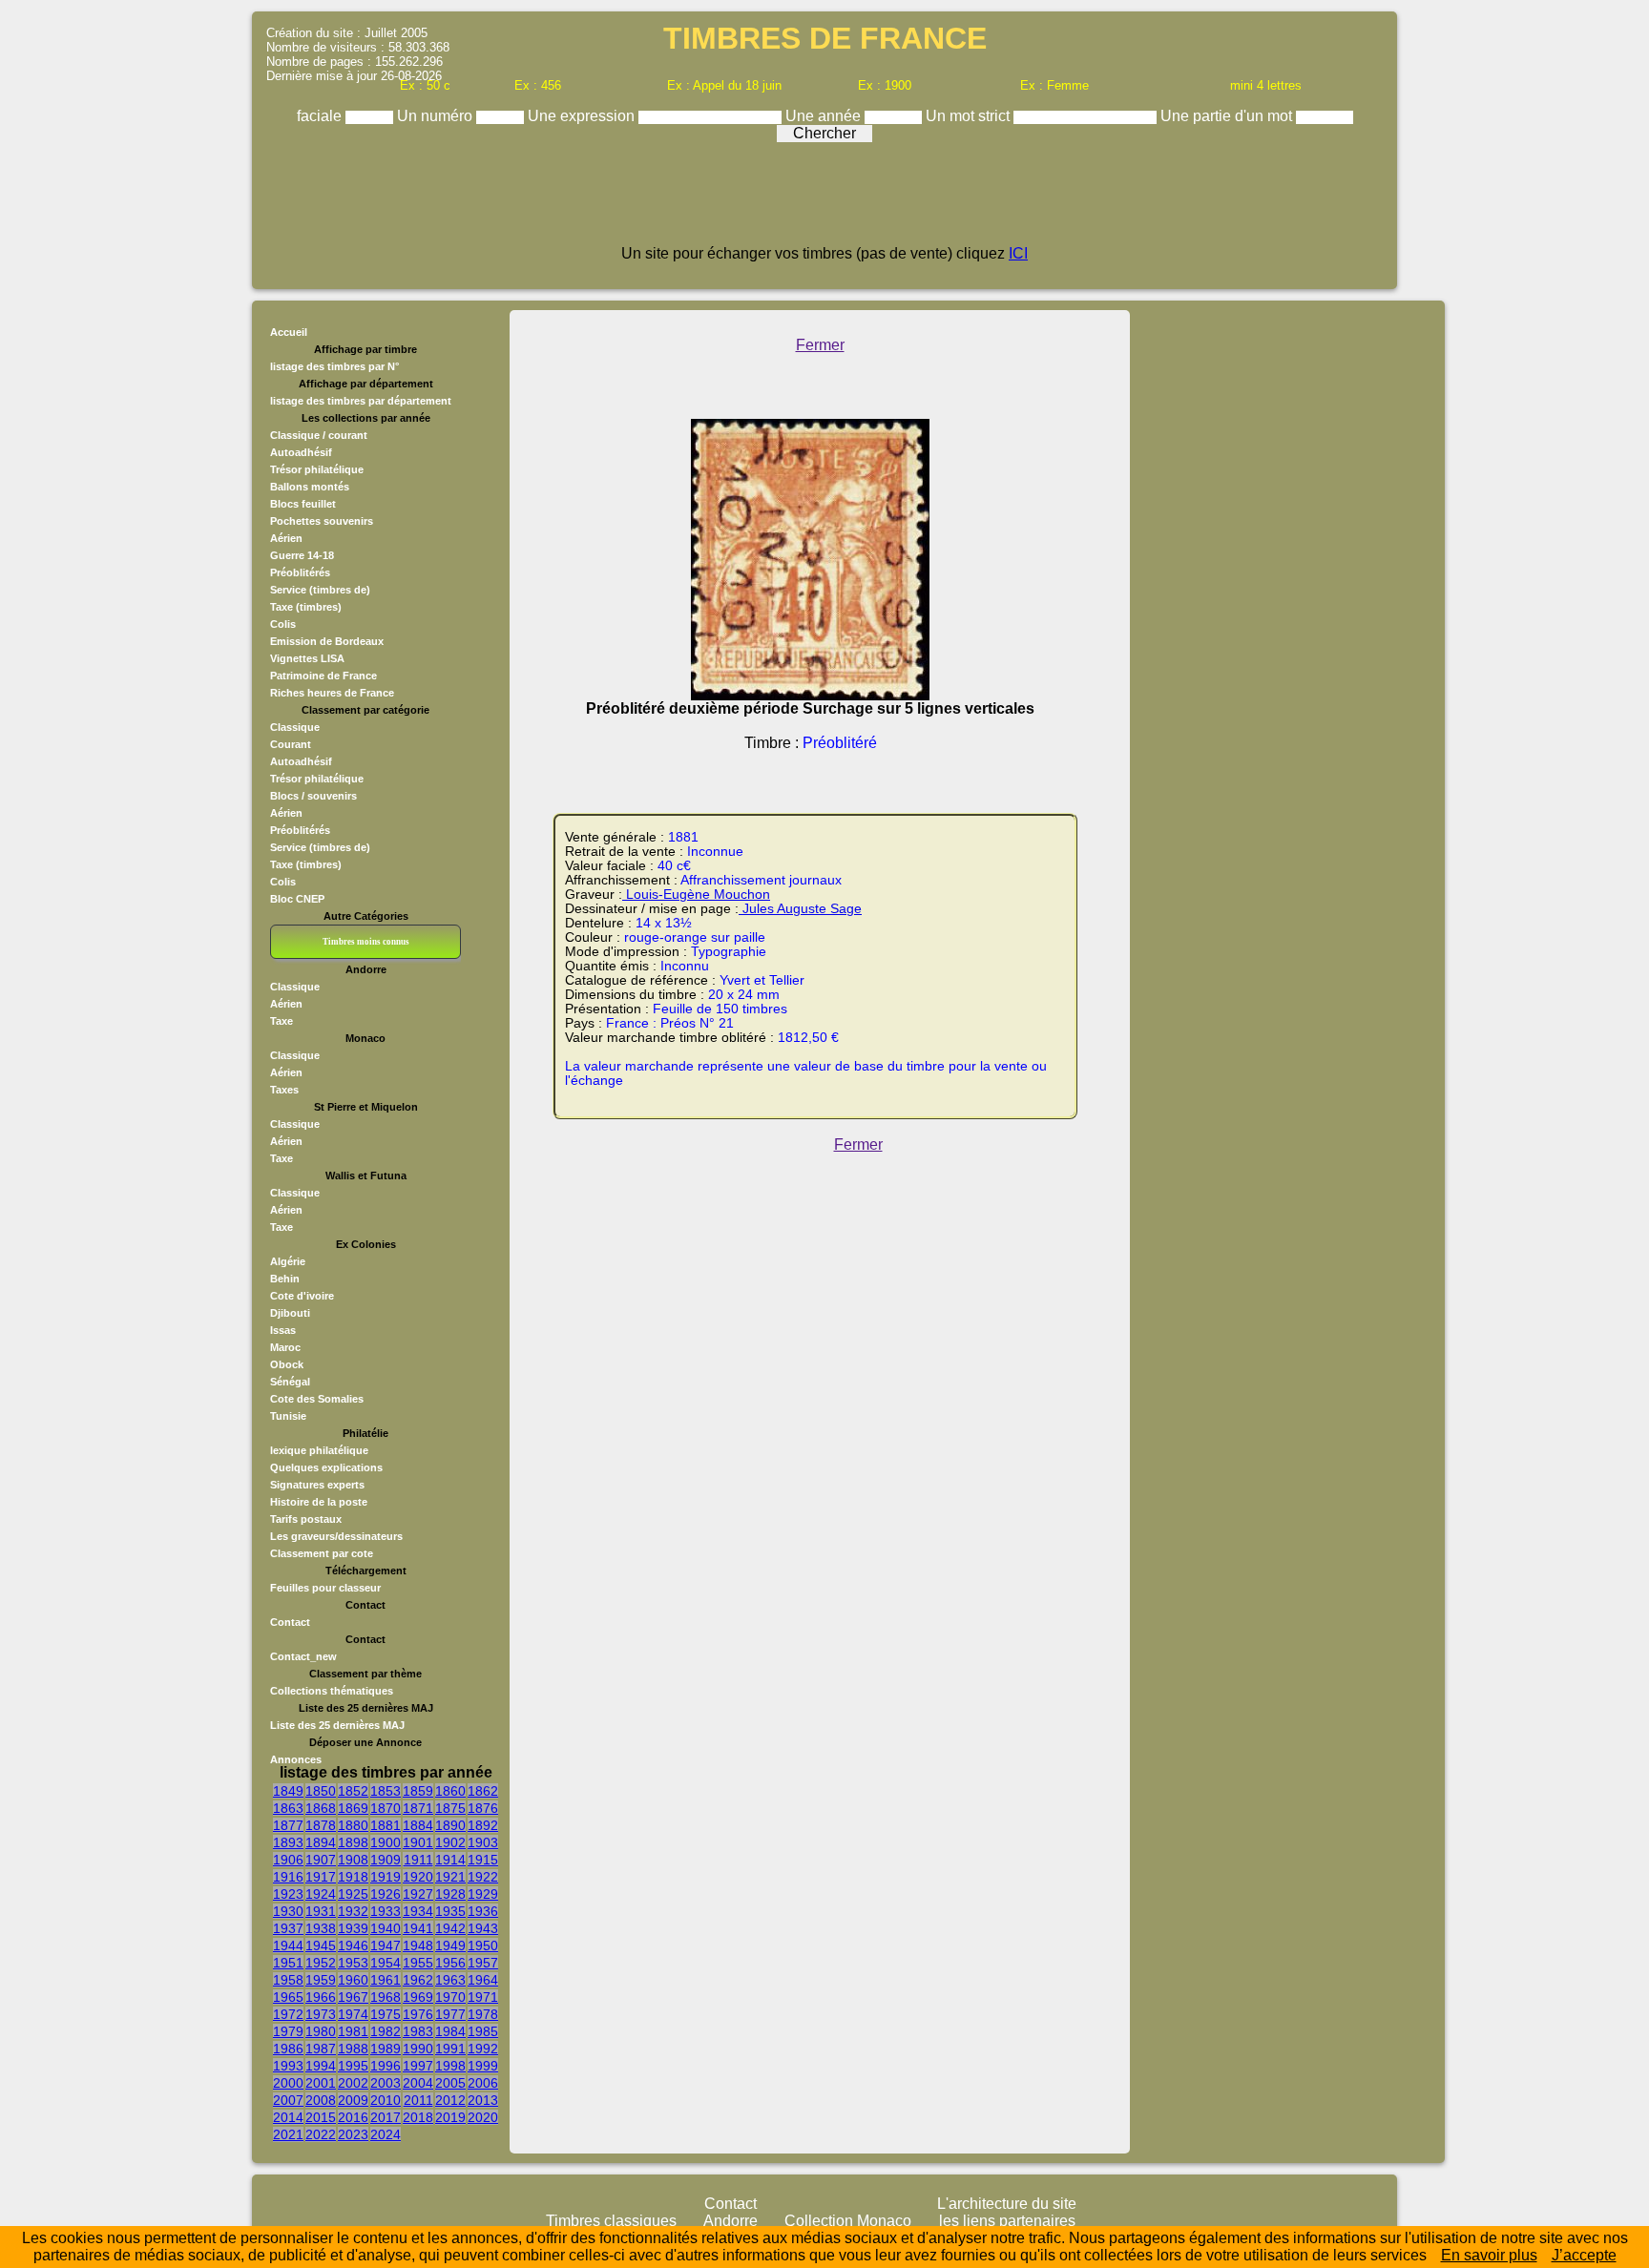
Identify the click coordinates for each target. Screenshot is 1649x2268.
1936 (483, 1911)
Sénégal (290, 1382)
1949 (450, 1945)
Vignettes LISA (307, 658)
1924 (321, 1894)
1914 (450, 1860)
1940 (386, 1928)
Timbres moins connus (366, 942)
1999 (483, 2066)
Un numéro (437, 116)
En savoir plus (1489, 2255)
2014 (288, 2117)
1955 (418, 1963)
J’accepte (1584, 2255)
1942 (450, 1928)
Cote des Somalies (317, 1399)
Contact (290, 1622)
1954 (386, 1963)
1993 (288, 2066)
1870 (386, 1808)
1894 (321, 1842)
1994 (321, 2066)
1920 (418, 1877)
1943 (483, 1928)
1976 (418, 2014)
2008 (321, 2100)
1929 (483, 1894)
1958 (288, 1980)
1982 (386, 2031)
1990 (418, 2049)
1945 (321, 1945)
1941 (418, 1928)
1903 (483, 1842)
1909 (386, 1860)
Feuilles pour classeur (325, 1588)
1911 (418, 1860)
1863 (288, 1808)
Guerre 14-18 (302, 555)
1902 (450, 1842)
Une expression (583, 116)
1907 (321, 1860)
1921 (450, 1877)
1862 (483, 1791)
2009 (353, 2100)
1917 (321, 1877)
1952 (321, 1963)
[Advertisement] (824, 202)
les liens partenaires (1007, 2221)
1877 (288, 1825)
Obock (287, 1364)
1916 (288, 1877)
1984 (450, 2031)
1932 (353, 1911)
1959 (321, 1980)
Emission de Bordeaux (327, 641)
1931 (321, 1911)
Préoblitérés (300, 572)
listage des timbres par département (361, 401)
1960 (353, 1980)
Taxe (282, 1021)
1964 (483, 1980)
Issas (283, 1330)
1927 (418, 1894)
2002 (353, 2083)
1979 (288, 2031)
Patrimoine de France (324, 676)
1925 (353, 1894)
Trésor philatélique (317, 469)
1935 (450, 1911)
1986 (288, 2049)
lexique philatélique (319, 1450)
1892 (483, 1825)
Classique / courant (319, 435)
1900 (386, 1842)
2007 (288, 2100)
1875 (450, 1808)
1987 (321, 2049)
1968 (386, 1997)
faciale (321, 116)
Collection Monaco (848, 2221)
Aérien (286, 538)
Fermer (820, 345)
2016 (353, 2117)
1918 (353, 1877)
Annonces (296, 1759)
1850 (321, 1791)
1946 (353, 1945)
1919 (386, 1877)
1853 (386, 1791)
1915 (483, 1860)
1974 (353, 2014)
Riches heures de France (332, 693)
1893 (288, 1842)
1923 (288, 1894)
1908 (353, 1860)
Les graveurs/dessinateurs (336, 1536)
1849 (288, 1791)
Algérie (288, 1261)
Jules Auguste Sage (800, 909)
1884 (418, 1825)
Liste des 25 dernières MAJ (337, 1725)
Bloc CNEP (297, 899)
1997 (418, 2066)
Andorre (731, 2221)
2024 (386, 2134)
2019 (450, 2117)
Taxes (284, 1090)
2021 (288, 2134)
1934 (418, 1911)
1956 (450, 1963)
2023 (353, 2134)
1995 (353, 2066)
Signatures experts (317, 1485)
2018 (418, 2117)
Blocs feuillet (303, 504)
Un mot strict (970, 116)
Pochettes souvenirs (322, 521)
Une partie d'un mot (1228, 116)
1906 (288, 1860)
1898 (353, 1842)
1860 (450, 1791)
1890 (450, 1825)
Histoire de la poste (319, 1502)
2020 (483, 2117)
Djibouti (290, 1313)
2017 (386, 2117)
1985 (483, 2031)
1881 (386, 1825)
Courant (291, 744)
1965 (288, 1997)
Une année (825, 116)
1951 (288, 1963)
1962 (418, 1980)
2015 (321, 2117)
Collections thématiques (332, 1691)
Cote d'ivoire (302, 1296)
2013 (483, 2100)
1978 (483, 2014)
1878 (321, 1825)
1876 (483, 1808)
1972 (288, 2014)
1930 (288, 1911)
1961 (386, 1980)
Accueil (289, 332)
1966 (321, 1997)
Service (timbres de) (320, 590)
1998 (450, 2066)
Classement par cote (322, 1553)
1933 (386, 1911)
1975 (386, 2014)
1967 (353, 1997)
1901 (418, 1842)
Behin (285, 1279)
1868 (321, 1808)
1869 (353, 1808)
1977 (450, 2014)
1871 (418, 1808)
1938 (321, 1928)
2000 (288, 2083)
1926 (386, 1894)
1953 (353, 1963)
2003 (386, 2083)
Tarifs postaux (306, 1519)
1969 (418, 1997)
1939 (353, 1928)
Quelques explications (326, 1467)
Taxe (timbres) (306, 607)
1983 (418, 2031)
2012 (450, 2100)
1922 (483, 1877)
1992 (483, 2049)
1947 (386, 1945)
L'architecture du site (1007, 2204)
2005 (450, 2083)
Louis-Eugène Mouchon (696, 895)
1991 (450, 2049)
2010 (386, 2100)
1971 (483, 1997)
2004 (418, 2083)
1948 (418, 1945)
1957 (483, 1963)
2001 (321, 2083)
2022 (321, 2134)
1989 (386, 2049)
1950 (483, 1945)
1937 (288, 1928)
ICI (1018, 253)
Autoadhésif (301, 452)
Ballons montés (310, 487)
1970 (450, 1997)
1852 (353, 1791)
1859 (418, 1791)
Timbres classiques (611, 2221)
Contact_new (303, 1656)
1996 (386, 2066)
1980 (321, 2031)
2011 (418, 2100)
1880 (353, 1825)
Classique (295, 727)
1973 (321, 2014)
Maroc (285, 1347)
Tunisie (288, 1416)
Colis (283, 624)
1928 (450, 1894)
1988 (353, 2049)
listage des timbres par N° (334, 366)
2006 (483, 2083)
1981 (353, 2031)
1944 (288, 1945)
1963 (450, 1980)
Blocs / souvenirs (313, 796)
